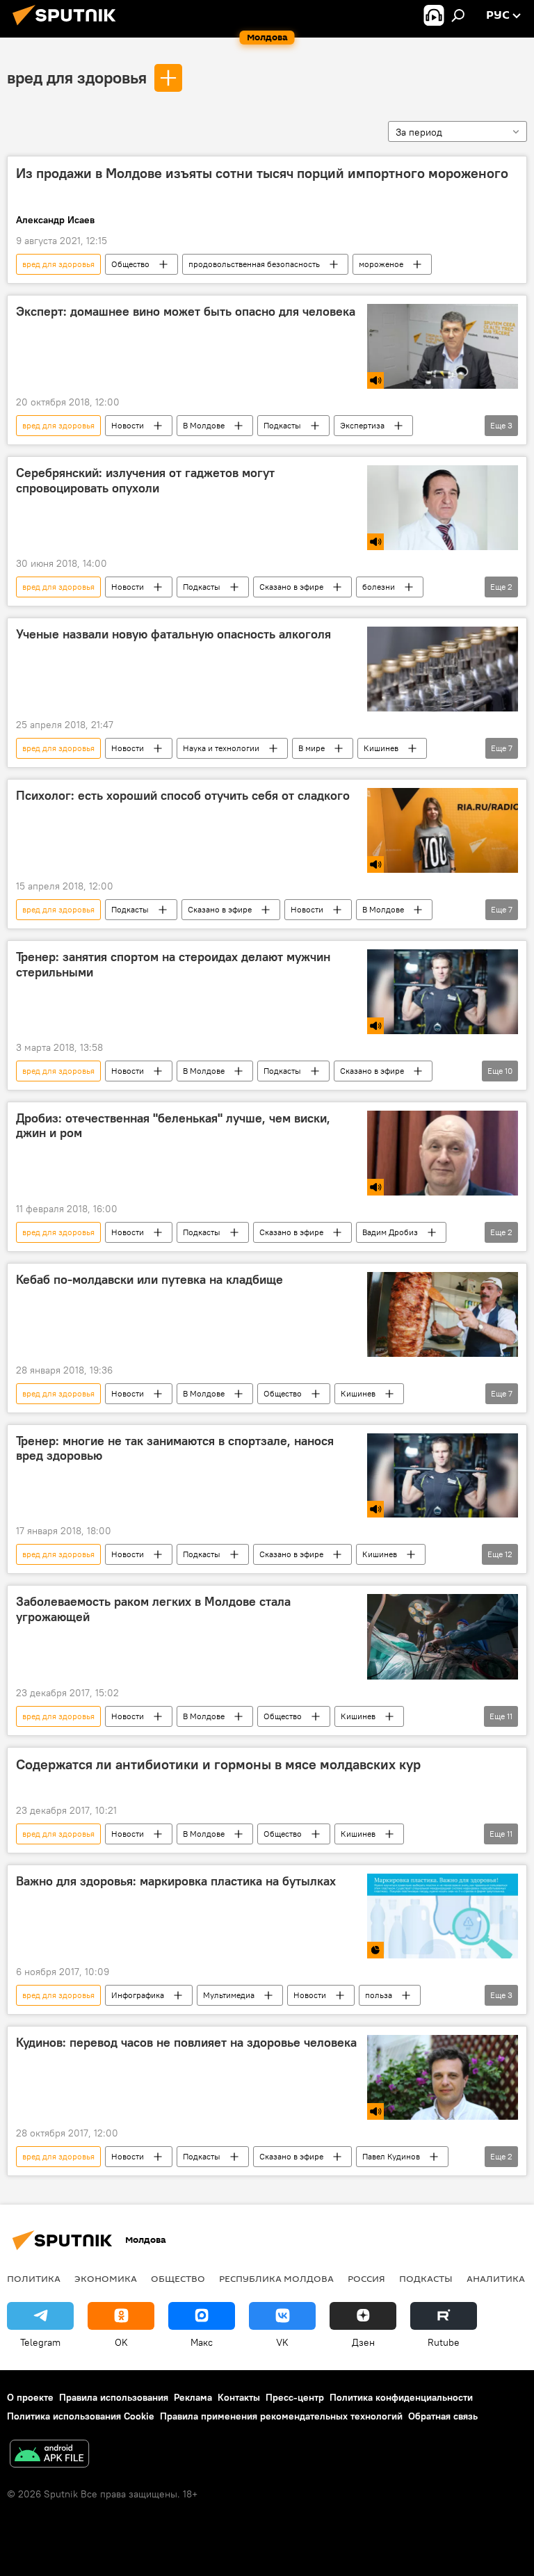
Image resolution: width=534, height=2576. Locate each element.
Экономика (106, 2278)
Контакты (239, 2397)
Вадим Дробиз (390, 1232)
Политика (34, 2278)
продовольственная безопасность (254, 264)
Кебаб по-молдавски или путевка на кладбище (149, 1280)
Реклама (193, 2397)
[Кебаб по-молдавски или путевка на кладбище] (443, 1314)
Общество (130, 264)
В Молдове (204, 425)
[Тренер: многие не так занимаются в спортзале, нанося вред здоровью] (443, 1476)
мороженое (381, 264)
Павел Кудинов (391, 2156)
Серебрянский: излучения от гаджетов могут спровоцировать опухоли (145, 481)
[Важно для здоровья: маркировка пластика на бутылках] (443, 1916)
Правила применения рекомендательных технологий (281, 2416)
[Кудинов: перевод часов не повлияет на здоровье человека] (443, 2077)
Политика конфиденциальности (401, 2397)
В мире (311, 748)
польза (379, 1995)
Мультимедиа (229, 1995)
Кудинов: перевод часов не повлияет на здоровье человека (186, 2043)
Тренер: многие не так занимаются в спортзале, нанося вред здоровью (175, 1449)
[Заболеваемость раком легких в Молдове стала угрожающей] (443, 1636)
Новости (128, 425)
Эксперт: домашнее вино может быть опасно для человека (186, 312)
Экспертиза (362, 425)
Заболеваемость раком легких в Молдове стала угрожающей (153, 1609)
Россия (366, 2278)
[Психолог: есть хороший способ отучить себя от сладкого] (443, 830)
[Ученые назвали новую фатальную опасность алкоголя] (443, 669)
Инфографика (138, 1995)
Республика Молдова (276, 2278)
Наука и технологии (221, 748)
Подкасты (282, 425)
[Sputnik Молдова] (68, 27)
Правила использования (114, 2397)
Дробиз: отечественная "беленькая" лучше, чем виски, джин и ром (173, 1126)
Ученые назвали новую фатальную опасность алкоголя (173, 634)
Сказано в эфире (291, 587)
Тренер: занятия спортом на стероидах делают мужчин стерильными (173, 965)
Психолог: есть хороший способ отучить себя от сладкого (183, 796)
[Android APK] (49, 2455)
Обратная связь (443, 2416)
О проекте (30, 2397)
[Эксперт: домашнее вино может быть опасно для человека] (443, 346)
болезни (379, 587)
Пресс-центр (295, 2397)
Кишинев (381, 748)
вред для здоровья (77, 77)
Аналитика (496, 2278)
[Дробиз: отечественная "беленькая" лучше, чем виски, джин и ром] (443, 1153)
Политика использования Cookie (81, 2416)
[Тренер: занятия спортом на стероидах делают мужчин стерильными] (443, 992)
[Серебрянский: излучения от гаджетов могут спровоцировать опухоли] (443, 508)
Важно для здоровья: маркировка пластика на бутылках (176, 1881)
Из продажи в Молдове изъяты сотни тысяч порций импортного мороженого (262, 173)
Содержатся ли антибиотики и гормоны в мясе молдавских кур (218, 1764)
